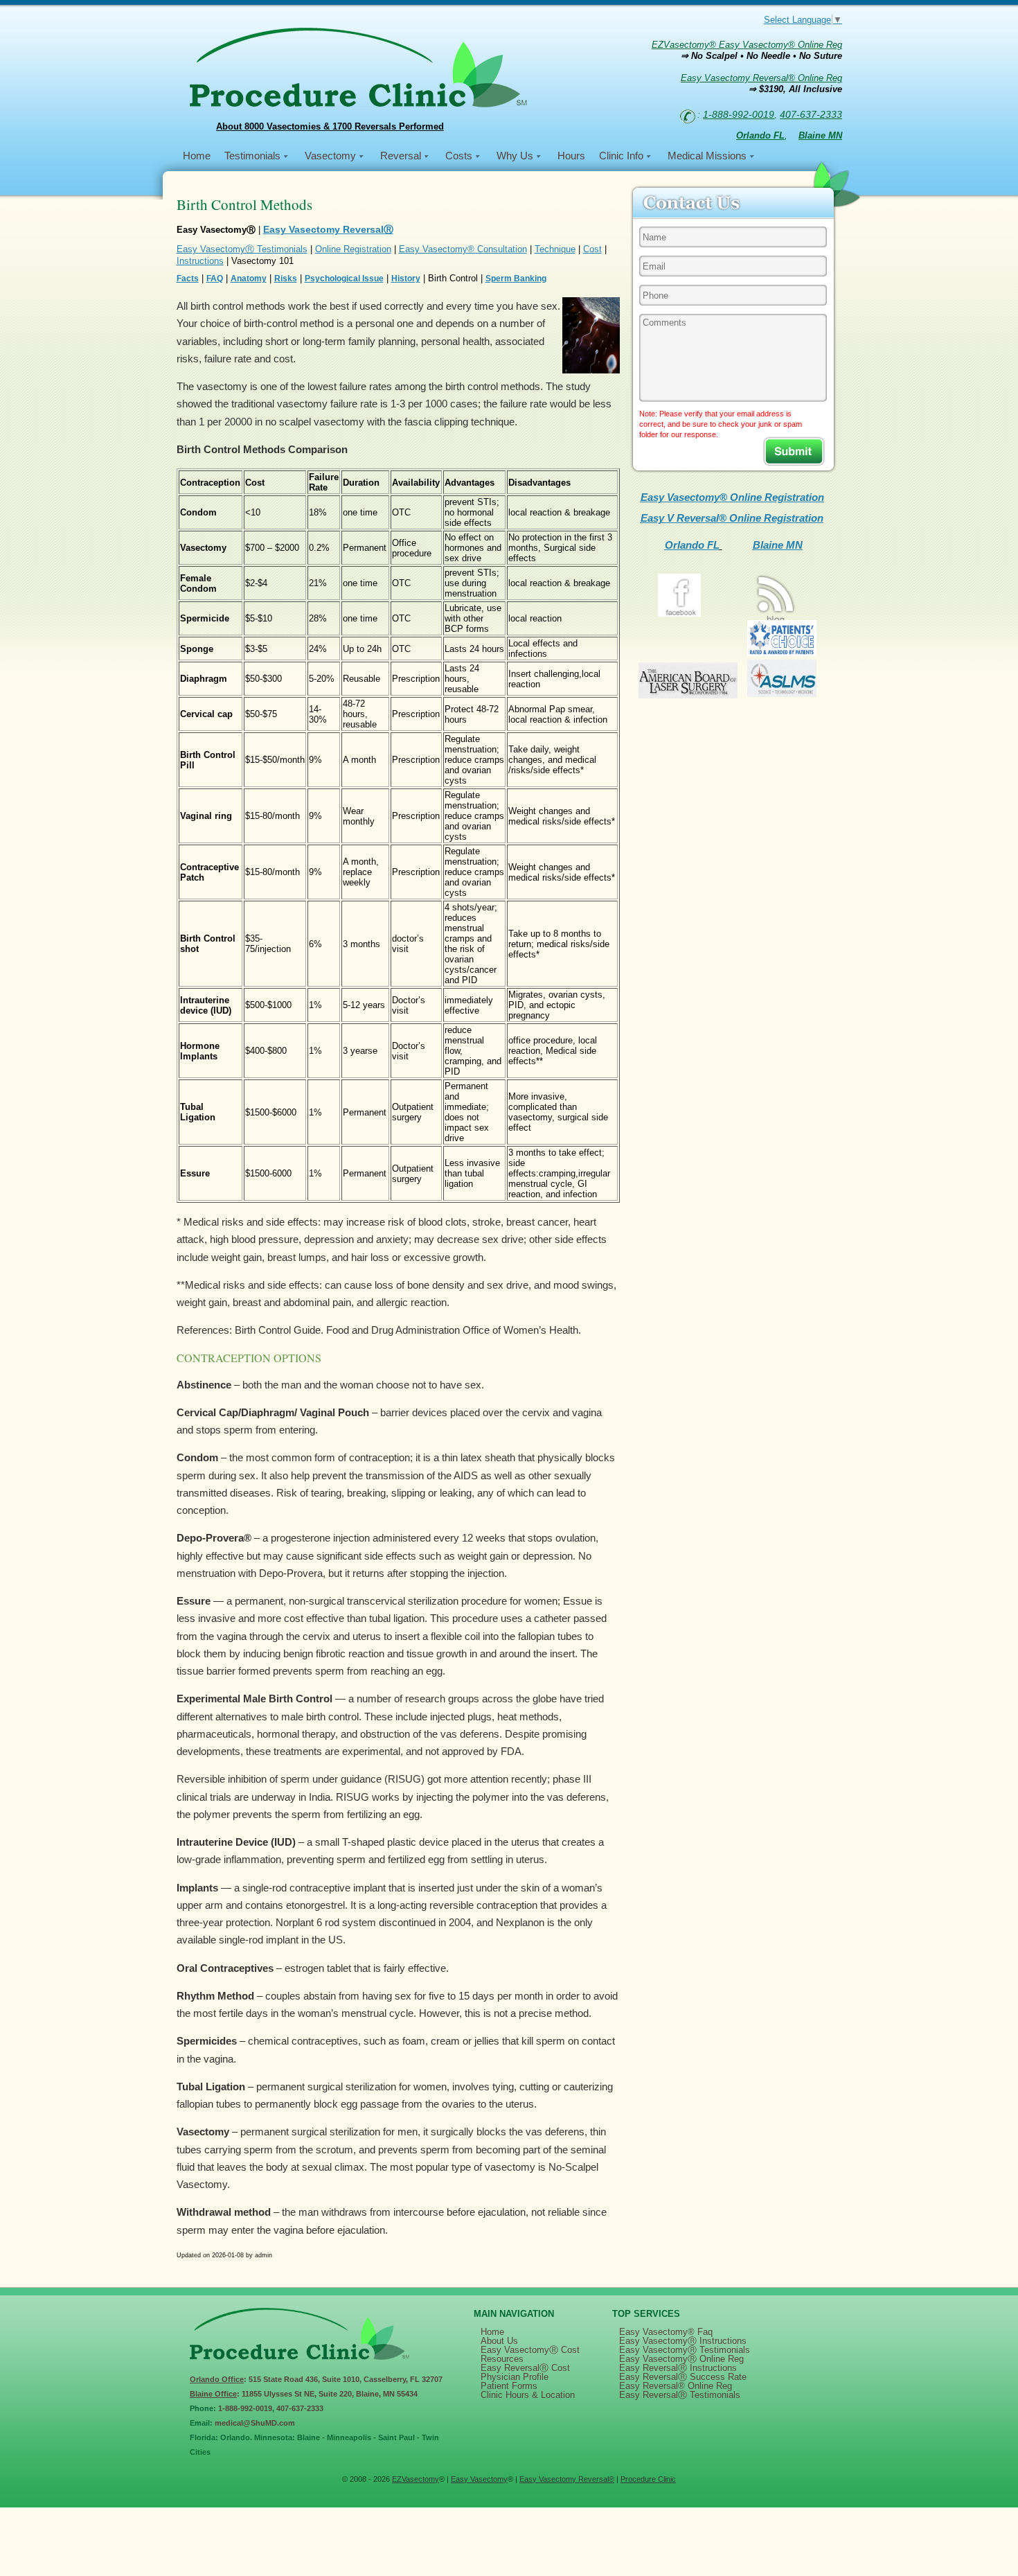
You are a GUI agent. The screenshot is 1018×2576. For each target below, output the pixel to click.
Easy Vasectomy (479, 2479)
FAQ (215, 279)
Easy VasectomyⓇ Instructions (683, 2341)
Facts (188, 279)
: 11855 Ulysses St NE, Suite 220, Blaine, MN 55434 (304, 2394)
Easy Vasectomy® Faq (666, 2332)
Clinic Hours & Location (528, 2395)
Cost (592, 249)
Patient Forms (509, 2386)
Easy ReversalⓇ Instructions (678, 2368)
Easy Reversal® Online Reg (676, 2386)
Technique (555, 249)
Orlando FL (692, 545)
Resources (502, 2359)
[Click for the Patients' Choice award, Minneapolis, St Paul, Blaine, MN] (782, 652)
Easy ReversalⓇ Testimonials (680, 2395)
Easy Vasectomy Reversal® (567, 2479)
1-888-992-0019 (739, 114)
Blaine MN (778, 545)
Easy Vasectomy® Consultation (463, 249)
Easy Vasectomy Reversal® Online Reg (761, 78)
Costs (459, 156)
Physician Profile (515, 2377)
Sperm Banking (516, 279)
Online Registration (353, 249)
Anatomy (249, 279)
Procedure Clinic (648, 2479)
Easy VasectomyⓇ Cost (530, 2350)
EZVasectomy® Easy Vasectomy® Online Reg (747, 45)
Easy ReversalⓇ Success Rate (683, 2377)
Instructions (200, 261)
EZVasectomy (416, 2479)
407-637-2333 (811, 114)
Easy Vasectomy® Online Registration (732, 497)
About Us (499, 2341)
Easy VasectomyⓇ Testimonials (242, 249)
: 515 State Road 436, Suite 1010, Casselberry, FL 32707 (316, 2379)
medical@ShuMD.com (255, 2423)
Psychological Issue (344, 279)
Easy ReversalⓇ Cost (525, 2368)
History (406, 279)
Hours (571, 156)
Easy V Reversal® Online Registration (732, 518)
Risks (286, 279)
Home (197, 156)
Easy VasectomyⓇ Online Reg (681, 2359)
